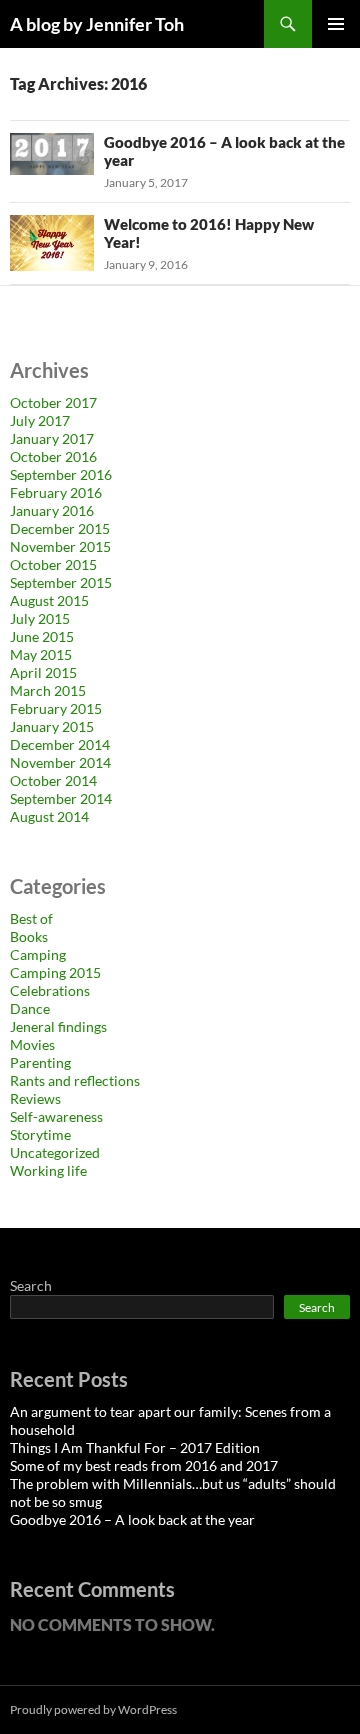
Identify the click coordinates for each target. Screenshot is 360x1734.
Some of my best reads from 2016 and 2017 (144, 1465)
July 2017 (40, 420)
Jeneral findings (58, 1026)
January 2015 (52, 726)
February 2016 (56, 492)
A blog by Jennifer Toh (97, 24)
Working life (48, 1170)
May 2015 (41, 654)
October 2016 (53, 456)
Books (29, 936)
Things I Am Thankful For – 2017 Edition (135, 1447)
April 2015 (43, 672)
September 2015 (61, 582)
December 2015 (60, 528)
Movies (32, 1044)
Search (31, 1285)
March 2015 (48, 690)
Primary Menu (336, 24)
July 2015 (40, 618)
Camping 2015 (55, 972)
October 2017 (53, 402)
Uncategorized (55, 1152)
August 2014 (49, 816)
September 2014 (61, 798)
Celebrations (50, 990)
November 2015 (60, 546)
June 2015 (42, 636)
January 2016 (52, 510)
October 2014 (53, 780)
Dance (30, 1008)
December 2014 (60, 744)
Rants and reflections (75, 1080)
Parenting (40, 1062)
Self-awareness (56, 1116)
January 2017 (52, 438)
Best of (31, 918)
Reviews (35, 1098)
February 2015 (56, 708)
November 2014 (60, 762)
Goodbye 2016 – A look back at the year (132, 1519)
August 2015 (49, 600)
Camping (38, 954)
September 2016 (61, 474)
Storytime (40, 1134)
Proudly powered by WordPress (93, 1709)
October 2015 (53, 564)
